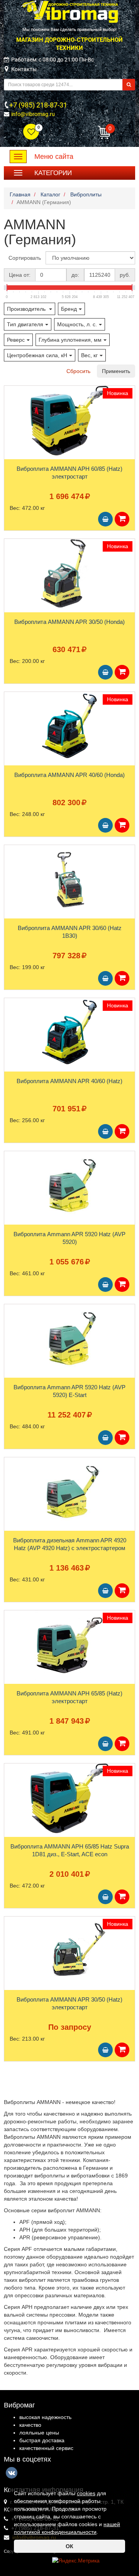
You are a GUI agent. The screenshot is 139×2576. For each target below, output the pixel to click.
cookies (86, 2493)
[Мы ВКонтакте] (12, 2473)
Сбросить (78, 371)
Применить (116, 371)
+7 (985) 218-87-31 (38, 105)
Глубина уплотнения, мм (70, 340)
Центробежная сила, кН (37, 355)
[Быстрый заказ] (122, 519)
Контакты (24, 69)
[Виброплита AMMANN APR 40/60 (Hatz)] (69, 1033)
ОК (69, 2546)
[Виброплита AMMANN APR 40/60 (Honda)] (69, 727)
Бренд (69, 309)
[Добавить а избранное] (10, 394)
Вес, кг (89, 355)
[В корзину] (105, 519)
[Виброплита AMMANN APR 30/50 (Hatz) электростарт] (69, 1951)
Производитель (27, 309)
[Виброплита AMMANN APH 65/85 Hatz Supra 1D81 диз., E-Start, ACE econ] (69, 1798)
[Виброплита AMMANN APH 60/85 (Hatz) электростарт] (69, 421)
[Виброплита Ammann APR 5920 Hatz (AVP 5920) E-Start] (69, 1339)
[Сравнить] (10, 407)
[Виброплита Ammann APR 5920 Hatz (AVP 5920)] (69, 1186)
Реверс (16, 340)
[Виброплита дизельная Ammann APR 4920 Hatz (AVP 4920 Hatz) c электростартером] (69, 1492)
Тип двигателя (25, 324)
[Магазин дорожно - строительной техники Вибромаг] (69, 11)
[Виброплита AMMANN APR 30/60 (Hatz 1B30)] (69, 880)
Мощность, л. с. (77, 324)
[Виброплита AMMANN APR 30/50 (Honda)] (69, 574)
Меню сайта (54, 157)
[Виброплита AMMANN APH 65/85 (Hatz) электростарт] (69, 1645)
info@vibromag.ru (33, 114)
